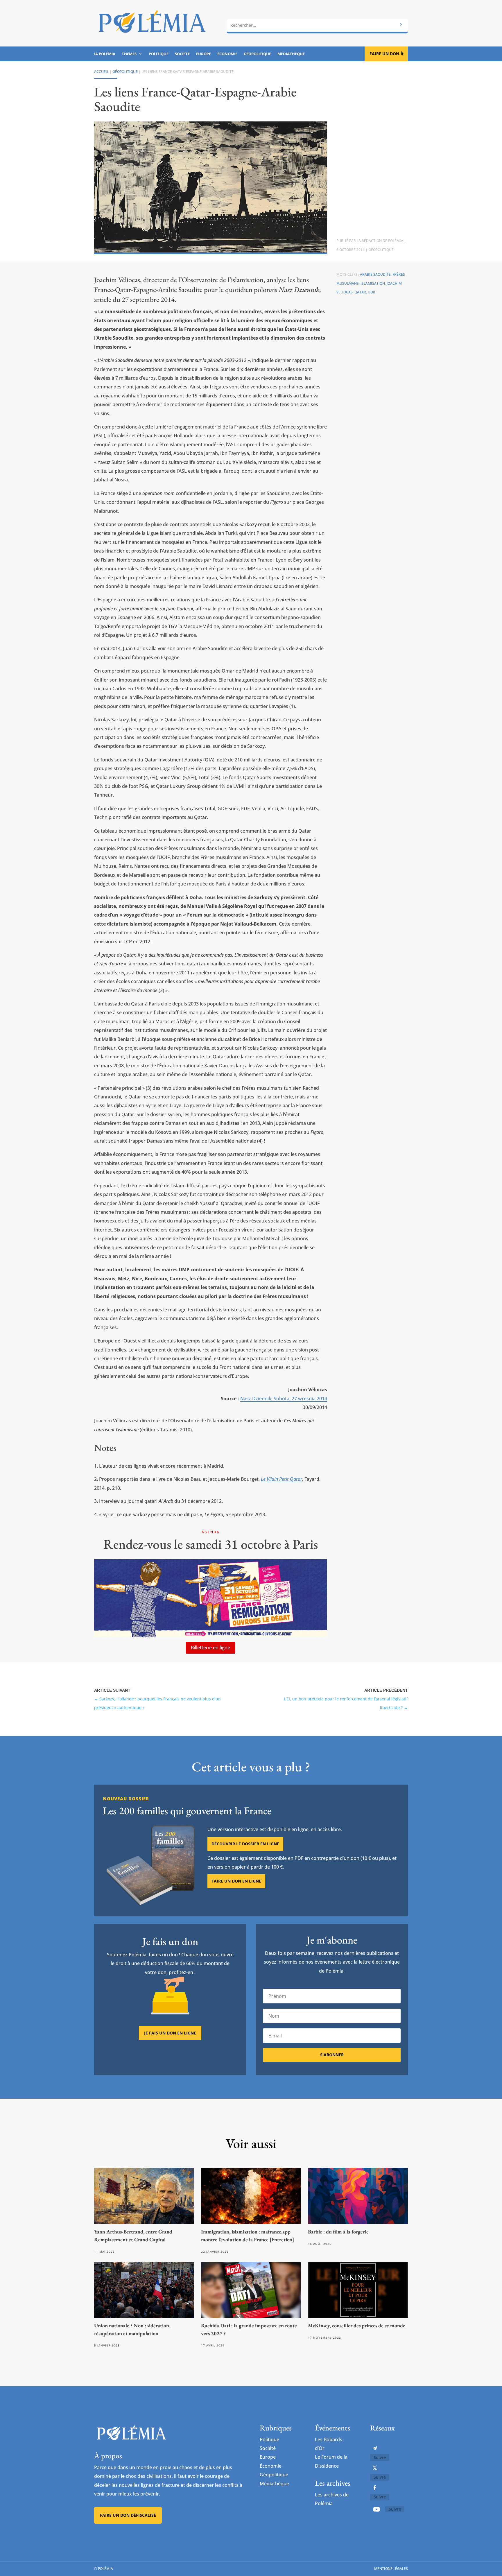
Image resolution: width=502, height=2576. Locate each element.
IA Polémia (105, 54)
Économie (227, 54)
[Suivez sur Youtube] (376, 2509)
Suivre (380, 2457)
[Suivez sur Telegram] (375, 2448)
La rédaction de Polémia (380, 241)
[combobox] (317, 25)
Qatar (360, 292)
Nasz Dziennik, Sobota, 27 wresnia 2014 (284, 1399)
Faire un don (384, 54)
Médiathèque (291, 54)
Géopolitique (257, 54)
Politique (159, 54)
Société (182, 54)
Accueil (101, 72)
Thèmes (129, 54)
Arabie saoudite (375, 274)
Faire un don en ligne (236, 1881)
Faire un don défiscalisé (128, 2515)
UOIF (372, 292)
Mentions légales (391, 2569)
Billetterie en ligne (210, 1648)
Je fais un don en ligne (170, 2033)
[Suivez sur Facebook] (375, 2488)
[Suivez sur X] (375, 2468)
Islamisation (373, 283)
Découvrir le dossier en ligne (245, 1844)
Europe (204, 54)
